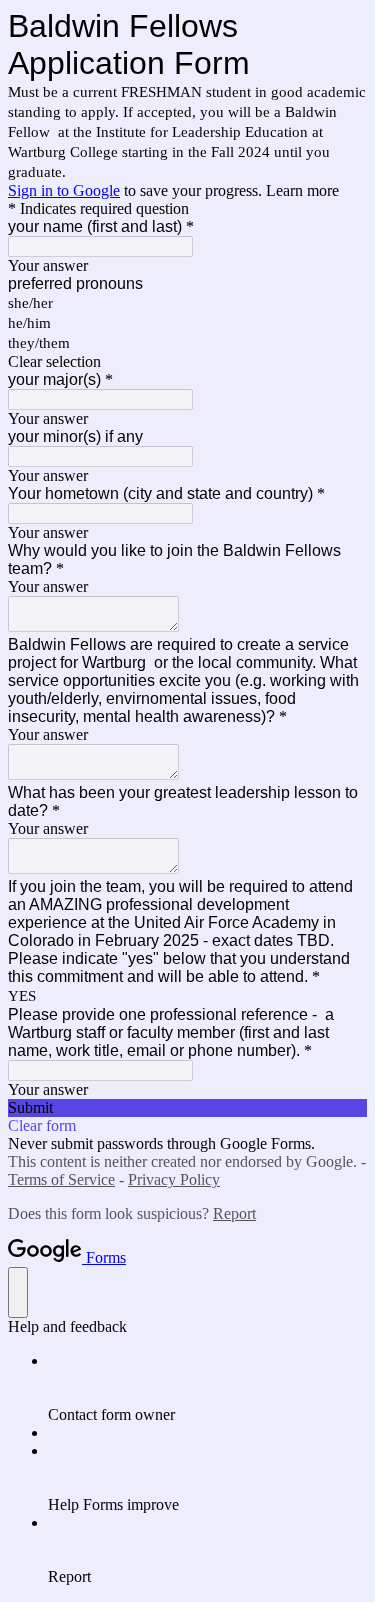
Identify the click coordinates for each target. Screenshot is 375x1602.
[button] (187, 362)
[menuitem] (207, 1388)
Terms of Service (61, 1179)
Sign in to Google (64, 190)
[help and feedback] (18, 1292)
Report (234, 1213)
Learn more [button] (302, 190)
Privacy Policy (174, 1179)
